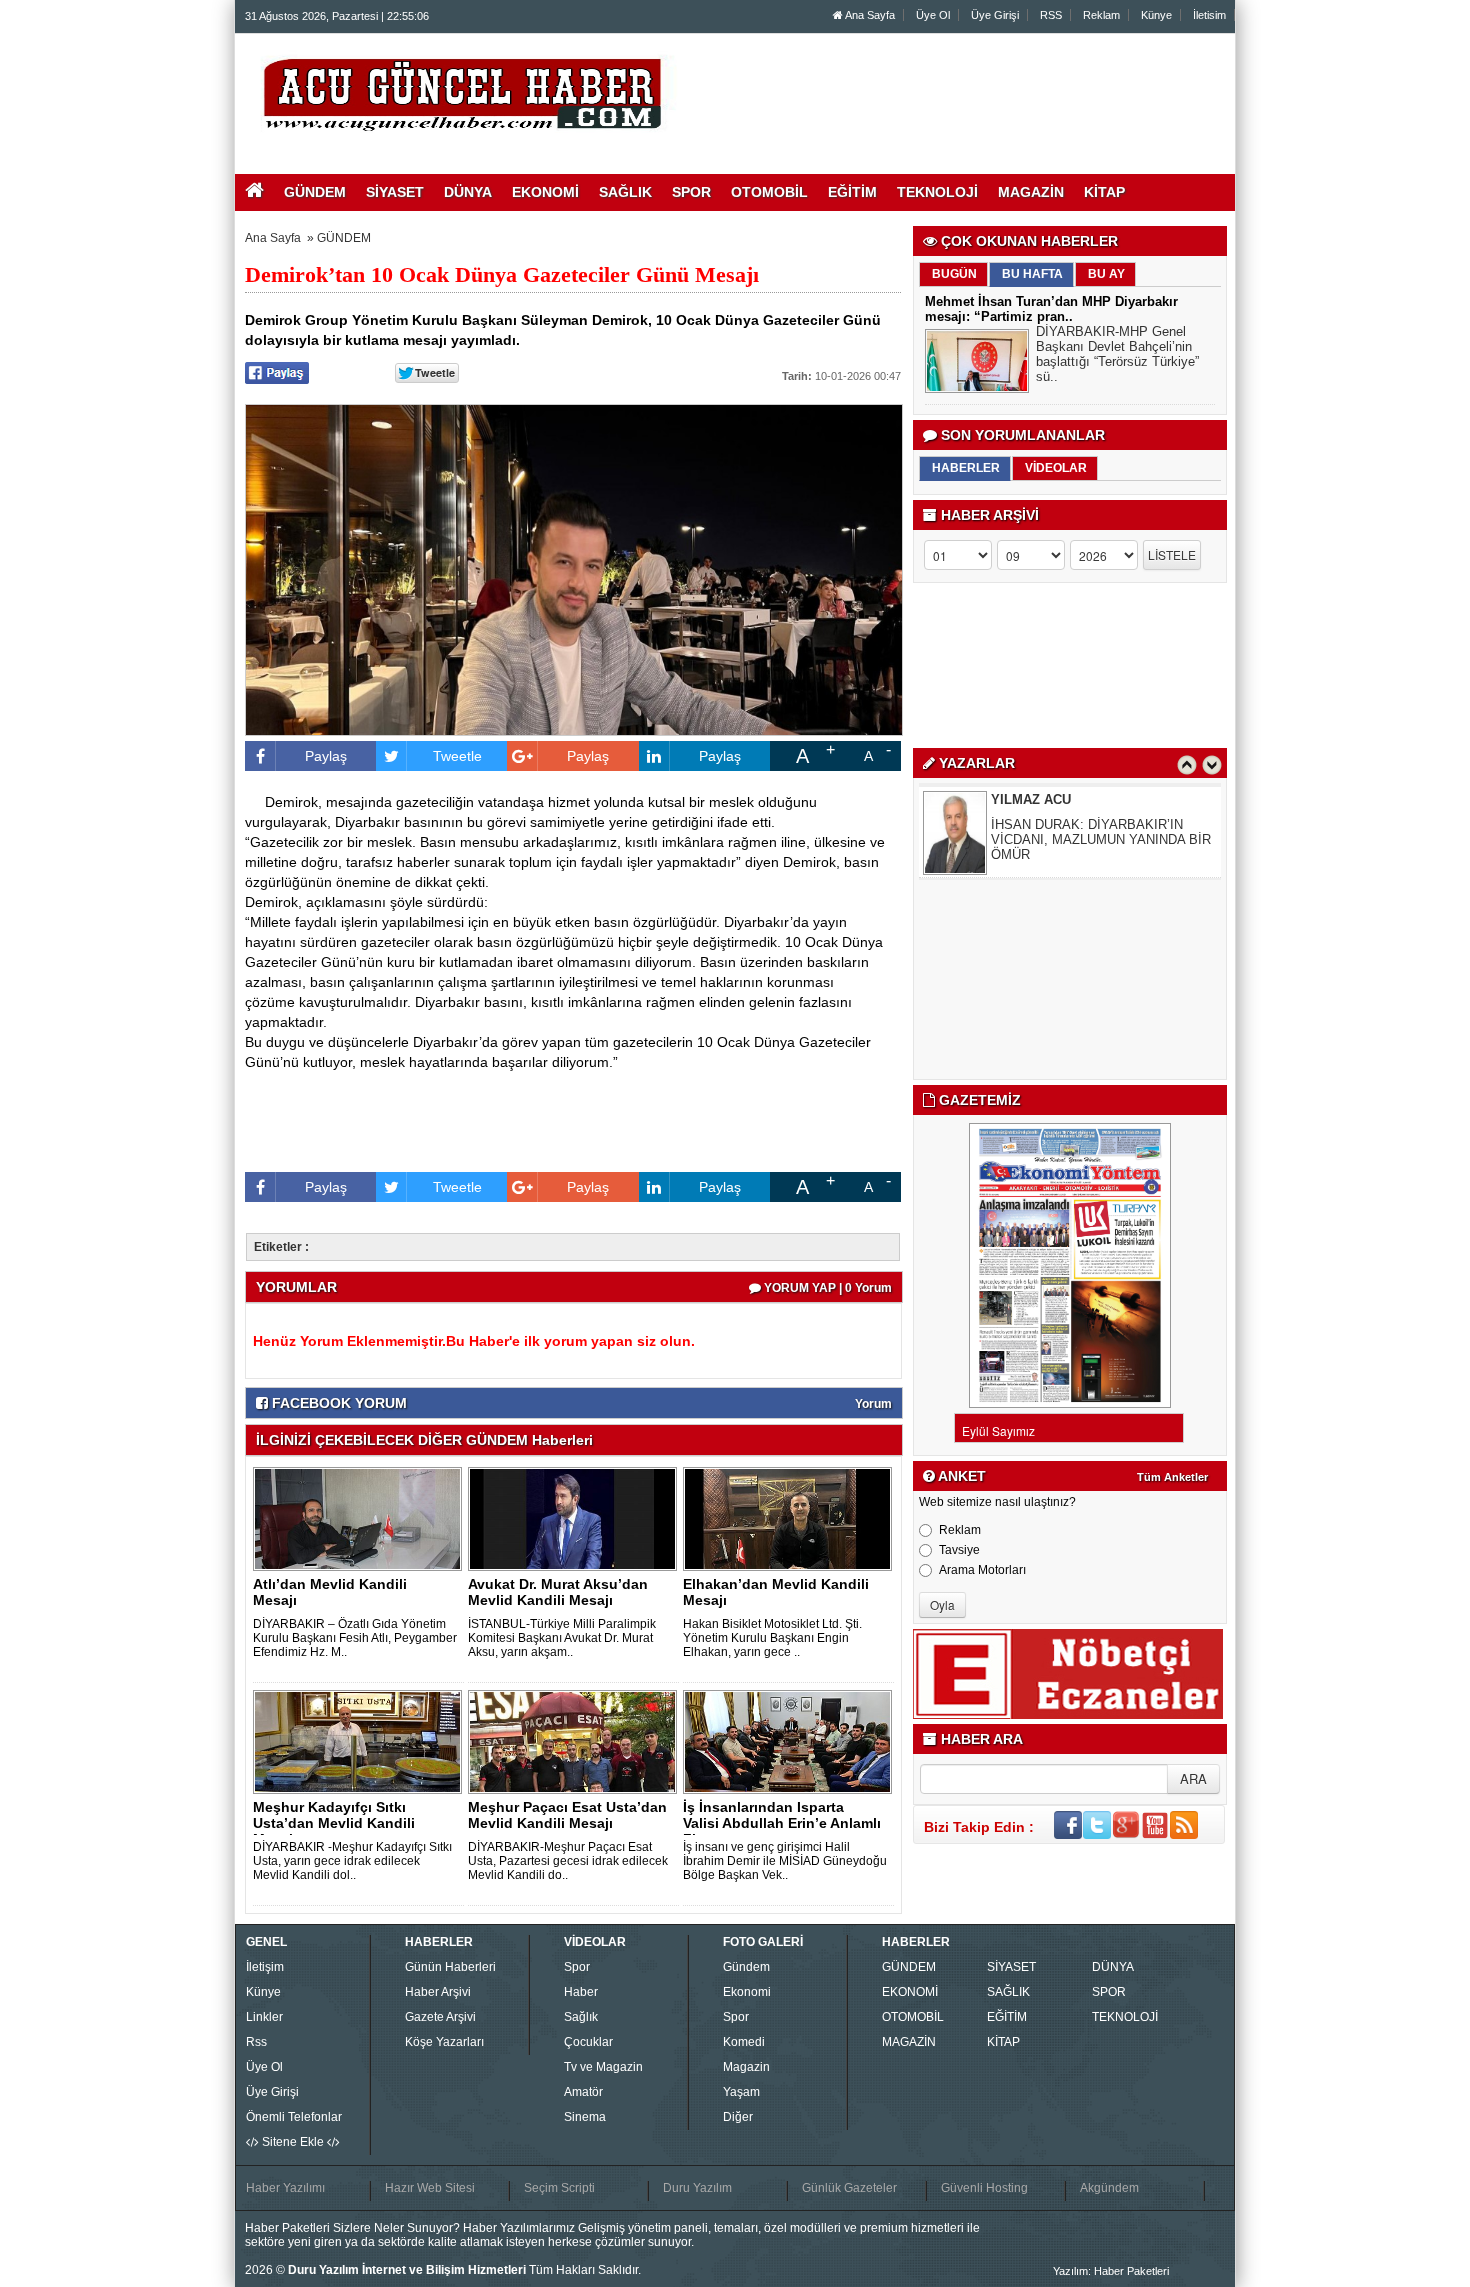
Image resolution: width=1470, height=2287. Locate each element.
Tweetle (457, 756)
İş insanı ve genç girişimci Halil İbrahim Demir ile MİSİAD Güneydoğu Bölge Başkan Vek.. (785, 1861)
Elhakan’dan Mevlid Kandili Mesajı (776, 1592)
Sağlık (581, 2017)
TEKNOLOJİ (1125, 2017)
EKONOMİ (910, 1992)
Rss (256, 2042)
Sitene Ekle (293, 2142)
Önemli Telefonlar (294, 2117)
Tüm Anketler (1172, 1477)
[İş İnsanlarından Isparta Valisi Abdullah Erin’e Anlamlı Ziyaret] (791, 1741)
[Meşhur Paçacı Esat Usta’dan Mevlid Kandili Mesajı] (576, 1741)
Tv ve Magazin (603, 2067)
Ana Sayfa (869, 15)
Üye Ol (933, 15)
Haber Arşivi (438, 1992)
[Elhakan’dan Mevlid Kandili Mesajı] (791, 1518)
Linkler (264, 2017)
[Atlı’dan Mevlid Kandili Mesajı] (361, 1518)
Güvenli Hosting (984, 2188)
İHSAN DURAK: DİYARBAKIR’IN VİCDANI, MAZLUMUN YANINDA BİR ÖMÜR (1101, 839)
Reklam (1101, 15)
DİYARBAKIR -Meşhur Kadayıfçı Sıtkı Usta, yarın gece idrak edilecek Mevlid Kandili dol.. (352, 1861)
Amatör (583, 2092)
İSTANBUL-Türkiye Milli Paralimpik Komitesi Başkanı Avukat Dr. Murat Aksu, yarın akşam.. (562, 1638)
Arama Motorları (982, 1570)
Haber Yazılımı (285, 2188)
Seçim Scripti (559, 2188)
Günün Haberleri (450, 1967)
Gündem (746, 1967)
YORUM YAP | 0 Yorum (826, 1288)
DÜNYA (1113, 1967)
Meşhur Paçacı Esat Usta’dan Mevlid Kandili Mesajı (567, 1815)
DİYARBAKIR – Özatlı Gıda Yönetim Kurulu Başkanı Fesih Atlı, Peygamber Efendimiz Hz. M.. (355, 1638)
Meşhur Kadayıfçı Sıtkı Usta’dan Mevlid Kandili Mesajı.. (334, 1823)
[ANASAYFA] (463, 93)
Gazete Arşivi (440, 2017)
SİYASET (1011, 1967)
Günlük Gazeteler (849, 2188)
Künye (1156, 15)
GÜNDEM (344, 238)
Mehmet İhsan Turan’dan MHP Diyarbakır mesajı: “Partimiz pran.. (1051, 309)
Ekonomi (747, 1992)
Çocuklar (588, 2042)
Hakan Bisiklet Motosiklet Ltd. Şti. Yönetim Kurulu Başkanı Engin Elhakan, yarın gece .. (772, 1638)
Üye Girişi (995, 15)
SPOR (1109, 1992)
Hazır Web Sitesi (430, 2188)
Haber (581, 1992)
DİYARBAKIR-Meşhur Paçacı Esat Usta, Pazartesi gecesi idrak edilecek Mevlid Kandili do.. (568, 1861)
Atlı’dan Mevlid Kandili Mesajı (330, 1592)
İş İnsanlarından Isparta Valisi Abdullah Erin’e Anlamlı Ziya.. (782, 1823)
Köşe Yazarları (444, 2042)
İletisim (1209, 15)
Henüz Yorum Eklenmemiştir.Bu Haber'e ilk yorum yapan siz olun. (474, 1341)
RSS (1051, 15)
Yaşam (741, 2092)
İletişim (265, 1967)
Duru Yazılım (697, 2188)
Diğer (738, 2117)
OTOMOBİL (913, 2017)
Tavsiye (959, 1550)
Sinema (585, 2117)
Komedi (744, 2042)
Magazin (746, 2067)
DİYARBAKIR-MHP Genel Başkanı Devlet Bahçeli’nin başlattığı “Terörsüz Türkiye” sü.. (1117, 354)
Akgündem (1109, 2188)
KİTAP (1003, 2042)
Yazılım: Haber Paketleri (1111, 2271)
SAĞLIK (1008, 1992)
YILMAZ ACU (1031, 799)
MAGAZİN (909, 2042)
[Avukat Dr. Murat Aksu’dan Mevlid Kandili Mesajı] (576, 1518)
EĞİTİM (1007, 2017)
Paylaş (326, 756)
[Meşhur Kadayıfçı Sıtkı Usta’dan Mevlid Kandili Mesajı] (361, 1741)
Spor (577, 1967)
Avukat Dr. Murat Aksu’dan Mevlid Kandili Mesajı (558, 1592)
